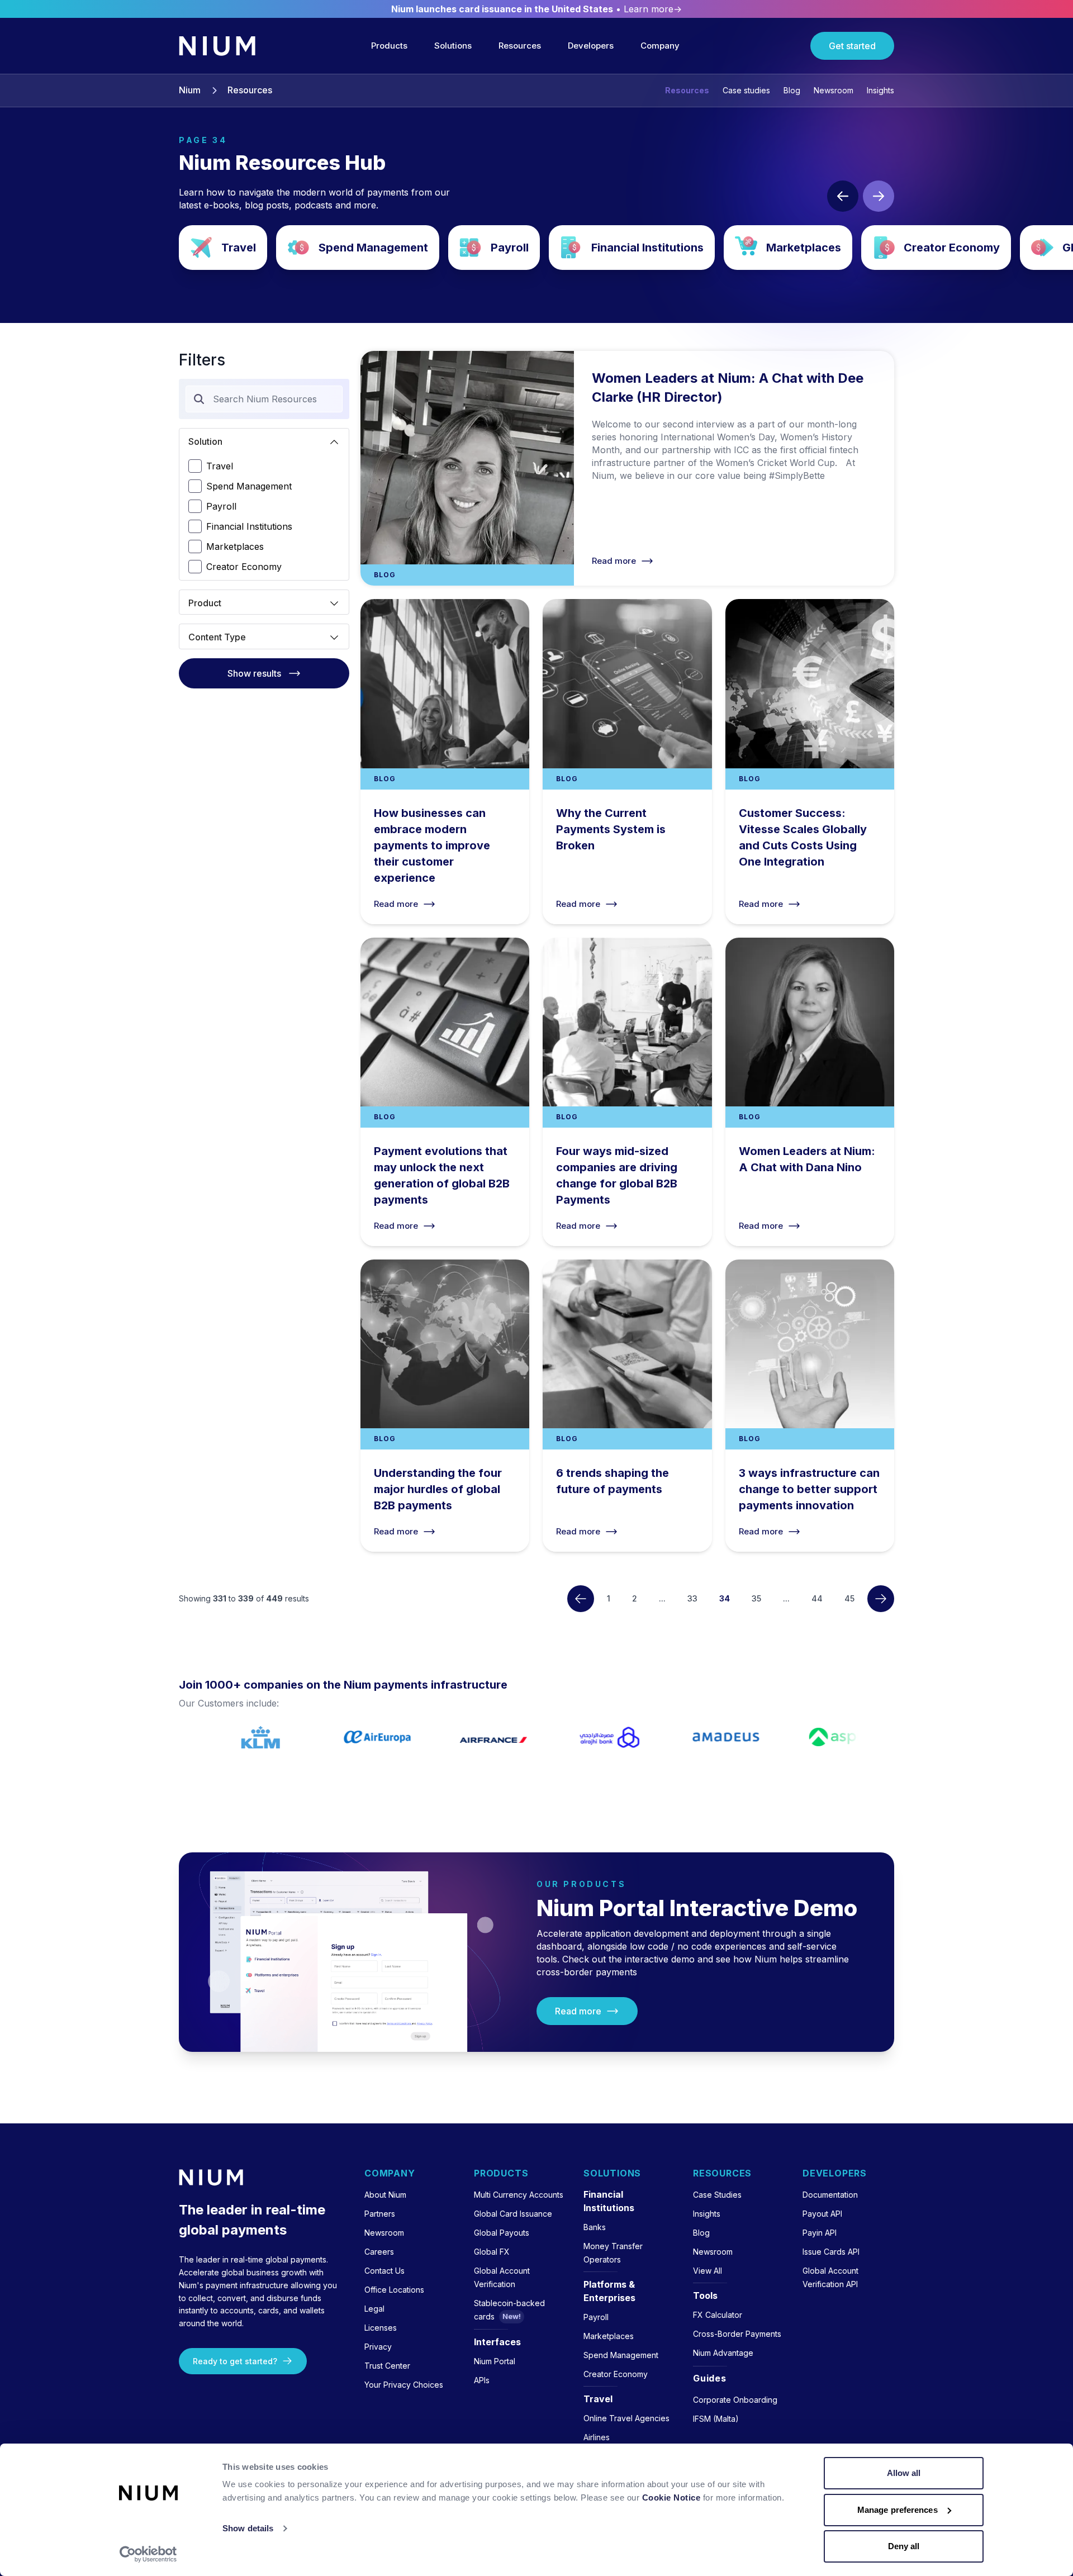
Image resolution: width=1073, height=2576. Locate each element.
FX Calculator (718, 2315)
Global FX (492, 2252)
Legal (374, 2309)
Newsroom (834, 90)
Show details (248, 2528)
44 (817, 1598)
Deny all (904, 2546)
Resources (520, 46)
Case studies (746, 90)
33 (692, 1598)
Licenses (381, 2328)
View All (708, 2271)
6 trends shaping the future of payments (627, 1406)
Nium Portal (495, 2361)
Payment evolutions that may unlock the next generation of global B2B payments (445, 1092)
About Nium (385, 2195)
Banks (595, 2227)
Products (389, 46)
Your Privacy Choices (404, 2385)
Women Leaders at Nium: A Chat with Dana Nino (810, 1092)
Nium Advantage (723, 2353)
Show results (254, 673)
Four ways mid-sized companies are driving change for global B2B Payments (627, 1092)
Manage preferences (898, 2510)
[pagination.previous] (581, 1599)
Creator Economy (936, 248)
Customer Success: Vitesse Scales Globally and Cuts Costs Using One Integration (810, 761)
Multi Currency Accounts (519, 2195)
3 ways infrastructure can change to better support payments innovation (810, 1406)
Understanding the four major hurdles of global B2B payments (445, 1406)
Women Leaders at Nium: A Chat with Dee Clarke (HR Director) (627, 468)
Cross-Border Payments (737, 2334)
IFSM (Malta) (716, 2419)
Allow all (904, 2473)
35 (756, 1598)
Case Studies (717, 2195)
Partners (380, 2214)
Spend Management (358, 248)
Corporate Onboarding (735, 2400)
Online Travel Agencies (626, 2418)
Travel (223, 248)
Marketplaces (788, 248)
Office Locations (394, 2290)
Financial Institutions (632, 248)
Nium (190, 91)
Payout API (822, 2214)
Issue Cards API (831, 2252)
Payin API (820, 2233)
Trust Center (387, 2366)
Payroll (494, 248)
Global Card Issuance (513, 2214)
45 (849, 1598)
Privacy (378, 2347)
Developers (591, 46)
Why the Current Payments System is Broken (627, 761)
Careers (379, 2252)
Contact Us (384, 2271)
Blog (792, 90)
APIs (482, 2380)
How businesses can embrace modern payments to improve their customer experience (445, 761)
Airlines (597, 2437)
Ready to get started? (235, 2361)
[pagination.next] (881, 1599)
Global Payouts (502, 2233)
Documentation (830, 2195)
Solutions (453, 46)
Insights (880, 90)
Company (660, 46)
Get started (852, 46)
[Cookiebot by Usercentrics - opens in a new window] (148, 2554)
